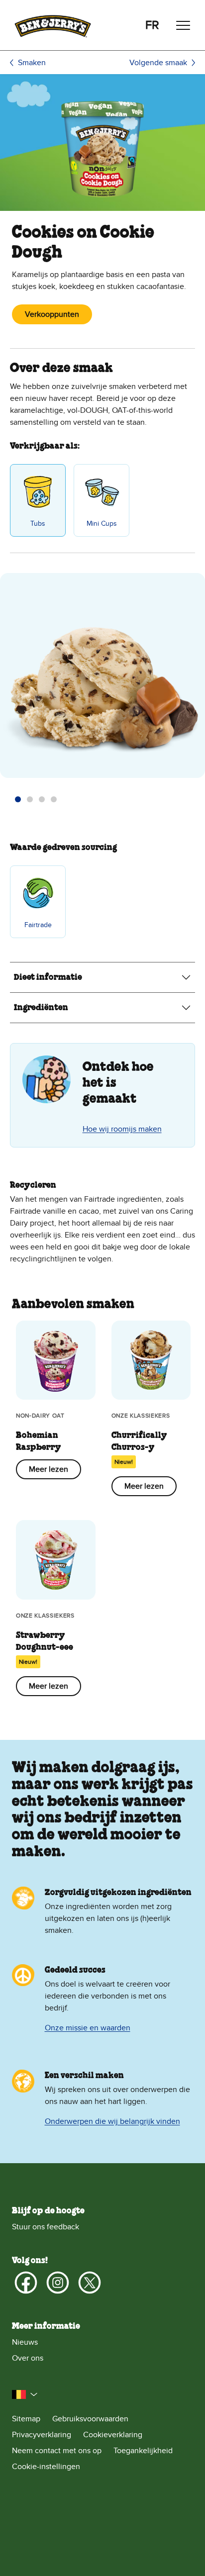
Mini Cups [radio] (102, 524)
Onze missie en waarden (88, 2028)
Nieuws (25, 2342)
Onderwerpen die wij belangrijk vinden (112, 2121)
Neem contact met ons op (57, 2451)
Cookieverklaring (113, 2435)
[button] (18, 799)
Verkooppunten (52, 314)
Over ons (28, 2358)
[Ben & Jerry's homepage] (53, 25)
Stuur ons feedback (46, 2227)
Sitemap (26, 2419)
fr (152, 25)
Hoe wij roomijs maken (122, 1129)
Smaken (32, 63)
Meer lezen (49, 1469)
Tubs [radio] (38, 524)
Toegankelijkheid (143, 2451)
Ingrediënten (41, 1008)
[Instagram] (58, 2283)
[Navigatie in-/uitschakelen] (183, 25)
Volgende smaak (158, 63)
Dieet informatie (48, 977)
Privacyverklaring (42, 2435)
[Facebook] (26, 2283)
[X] (90, 2283)
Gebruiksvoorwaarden (90, 2419)
